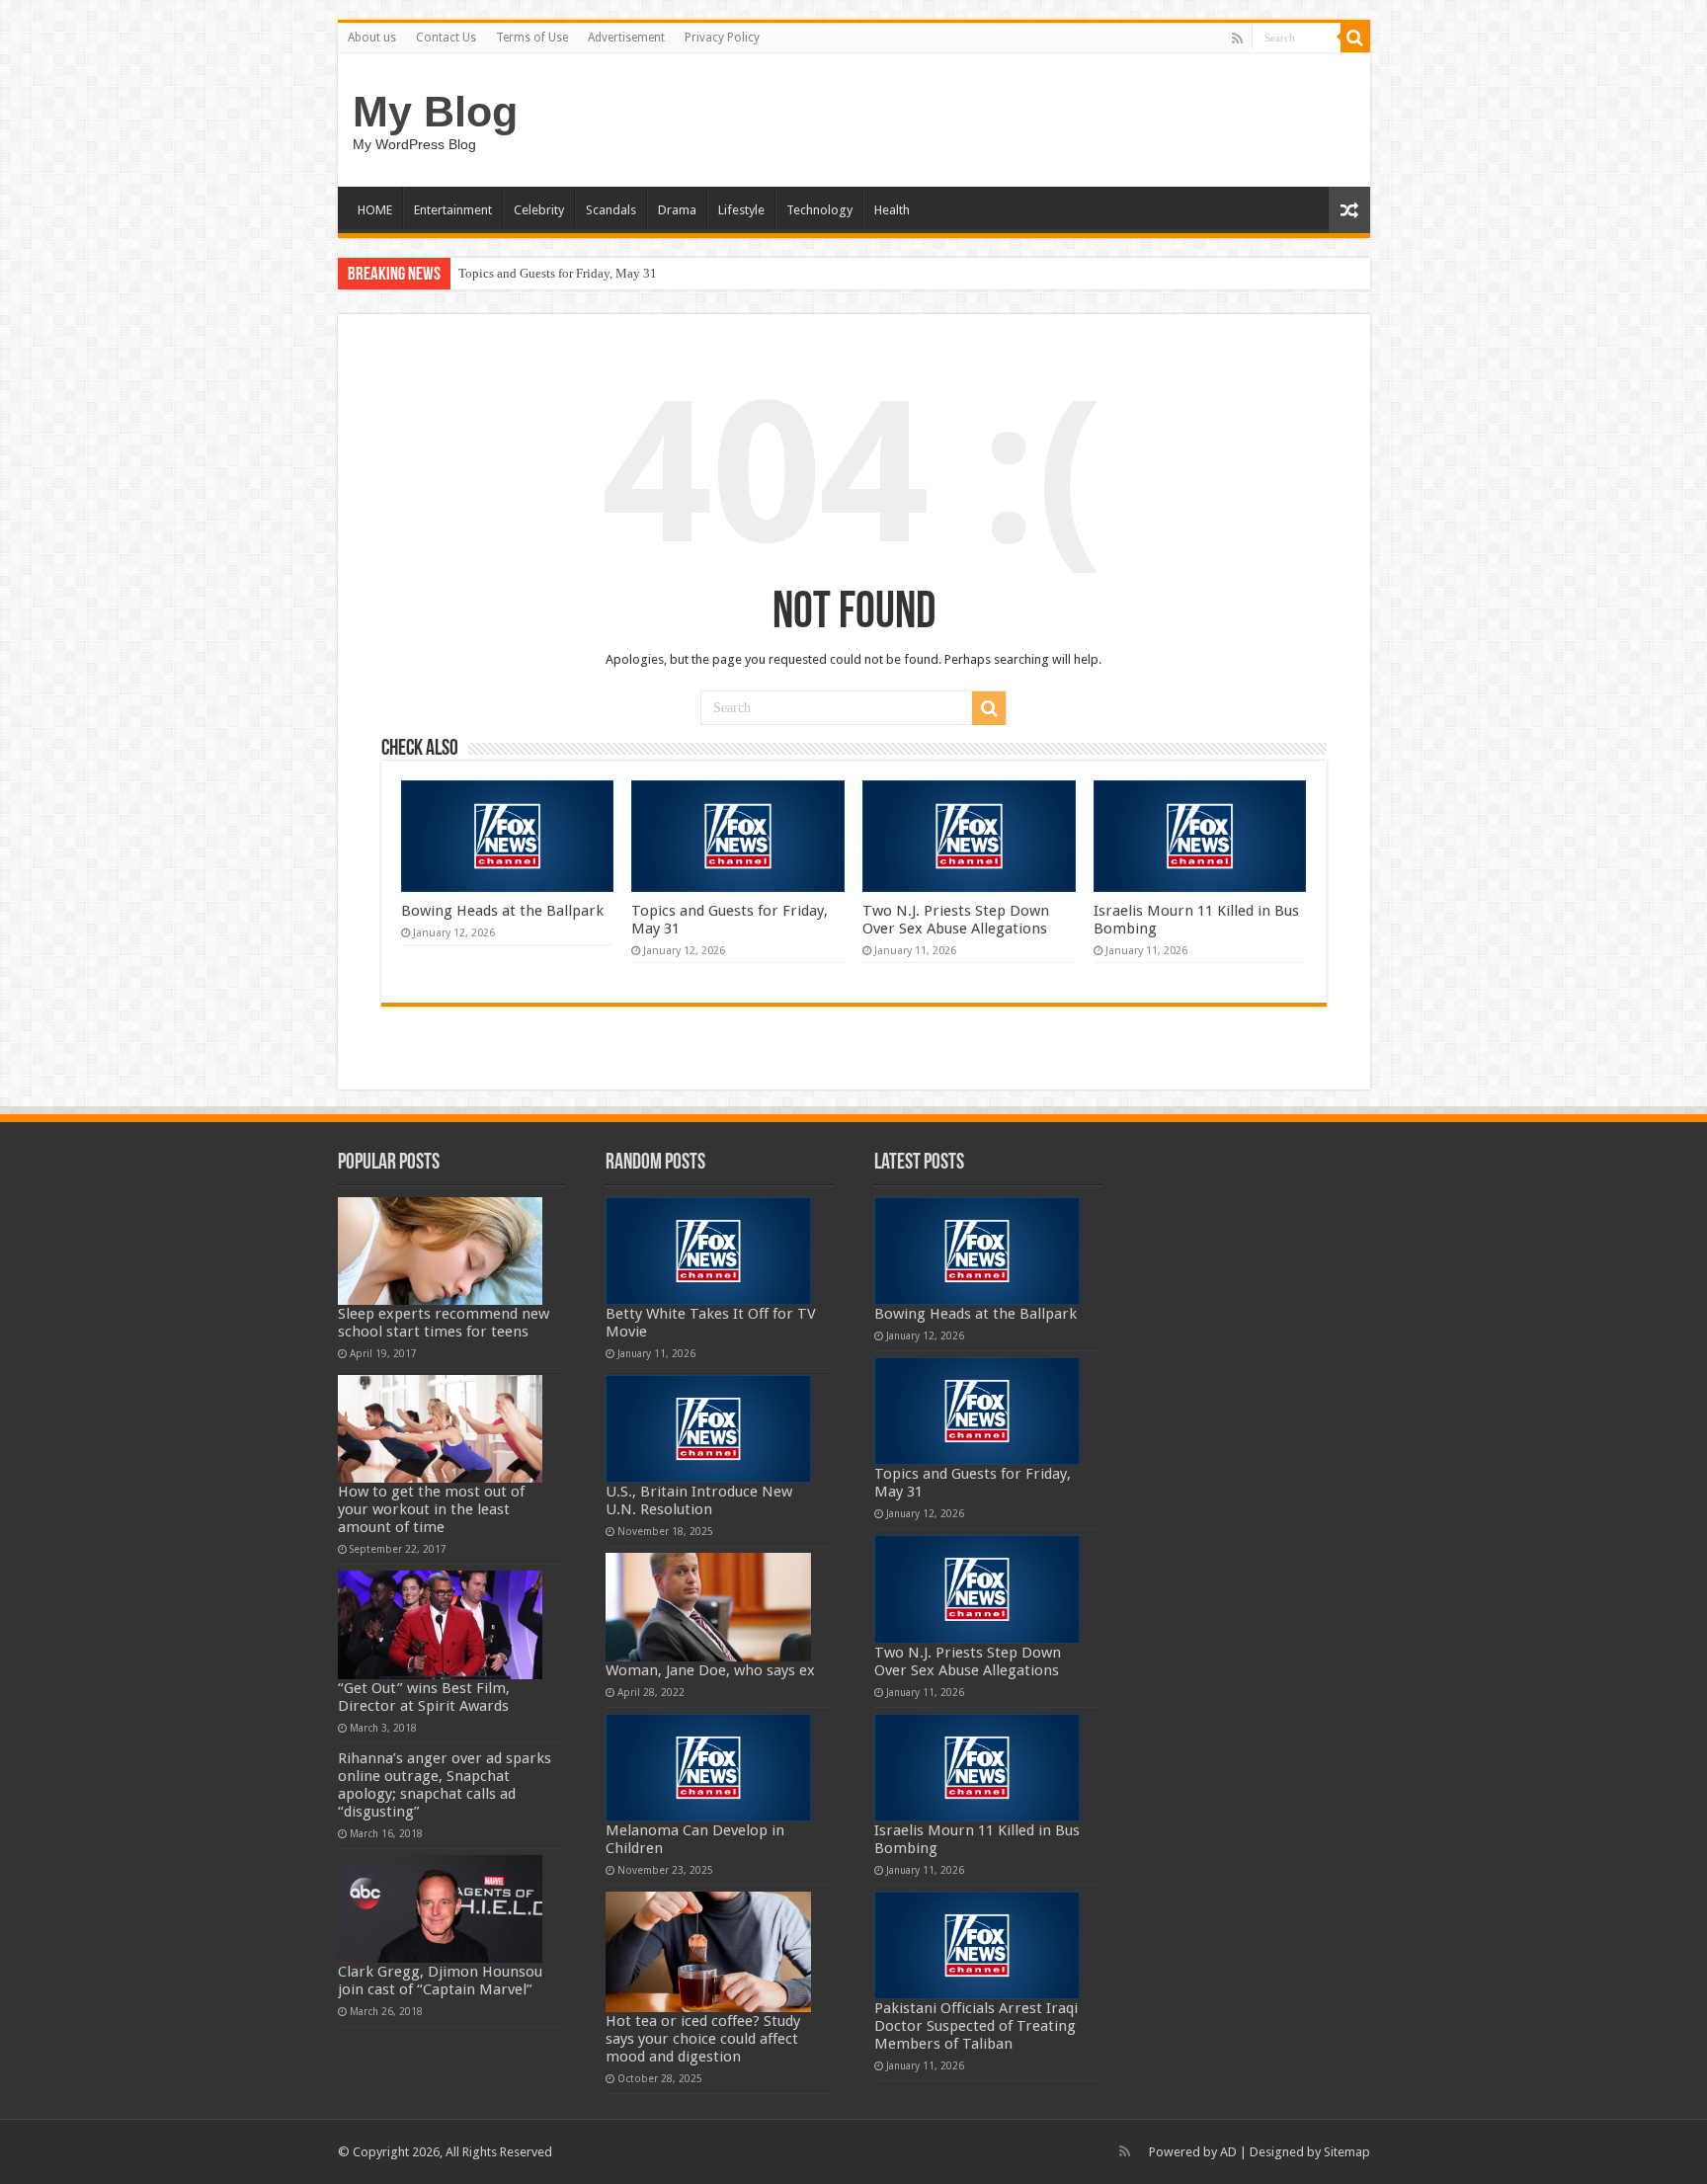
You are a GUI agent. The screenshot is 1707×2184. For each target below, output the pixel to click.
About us (372, 38)
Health (892, 210)
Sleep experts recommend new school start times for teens (444, 1323)
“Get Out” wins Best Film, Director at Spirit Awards (424, 1697)
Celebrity (539, 210)
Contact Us (446, 38)
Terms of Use (532, 38)
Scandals (611, 210)
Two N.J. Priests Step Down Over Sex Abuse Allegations (956, 920)
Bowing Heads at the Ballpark (502, 911)
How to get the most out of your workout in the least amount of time (431, 1509)
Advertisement (626, 38)
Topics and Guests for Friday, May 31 (558, 273)
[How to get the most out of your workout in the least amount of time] (441, 1429)
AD (1228, 2152)
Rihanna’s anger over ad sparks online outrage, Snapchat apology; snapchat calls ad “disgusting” (445, 1785)
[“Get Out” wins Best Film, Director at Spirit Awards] (441, 1624)
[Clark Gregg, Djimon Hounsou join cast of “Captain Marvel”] (441, 1909)
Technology (819, 210)
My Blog (435, 112)
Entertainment (453, 210)
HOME (375, 210)
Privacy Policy (722, 38)
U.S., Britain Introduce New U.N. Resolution (699, 1500)
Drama (677, 210)
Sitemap (1347, 2152)
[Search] (1355, 38)
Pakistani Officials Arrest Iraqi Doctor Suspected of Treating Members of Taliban (976, 2026)
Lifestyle (741, 210)
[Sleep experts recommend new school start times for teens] (441, 1251)
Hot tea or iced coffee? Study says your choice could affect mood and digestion (703, 2039)
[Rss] (1237, 39)
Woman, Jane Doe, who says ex (710, 1670)
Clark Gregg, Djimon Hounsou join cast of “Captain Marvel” (440, 1981)
